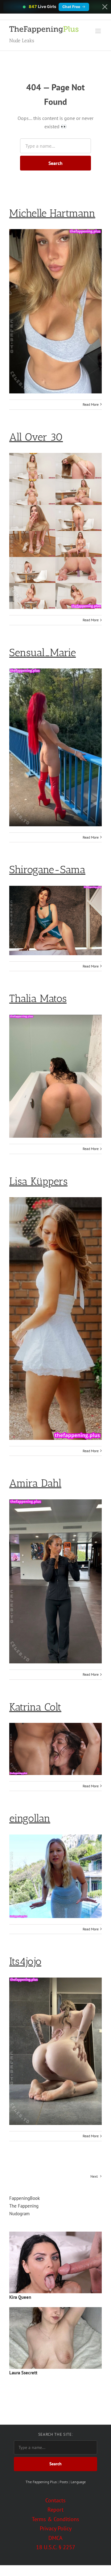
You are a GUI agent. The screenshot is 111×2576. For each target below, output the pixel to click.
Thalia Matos (38, 998)
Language (78, 2482)
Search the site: (55, 2434)
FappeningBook (25, 2198)
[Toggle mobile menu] (99, 31)
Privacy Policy (56, 2528)
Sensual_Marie (43, 653)
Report (55, 2510)
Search (55, 163)
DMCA (55, 2538)
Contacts (55, 2500)
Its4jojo (25, 1961)
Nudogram (19, 2214)
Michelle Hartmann (52, 213)
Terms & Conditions (55, 2519)
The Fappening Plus (41, 2482)
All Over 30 (36, 437)
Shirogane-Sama (47, 870)
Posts (64, 2482)
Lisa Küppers (38, 1181)
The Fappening (24, 2206)
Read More (91, 404)
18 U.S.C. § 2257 (56, 2547)
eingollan (30, 1818)
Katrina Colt (35, 1707)
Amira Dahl (35, 1483)
